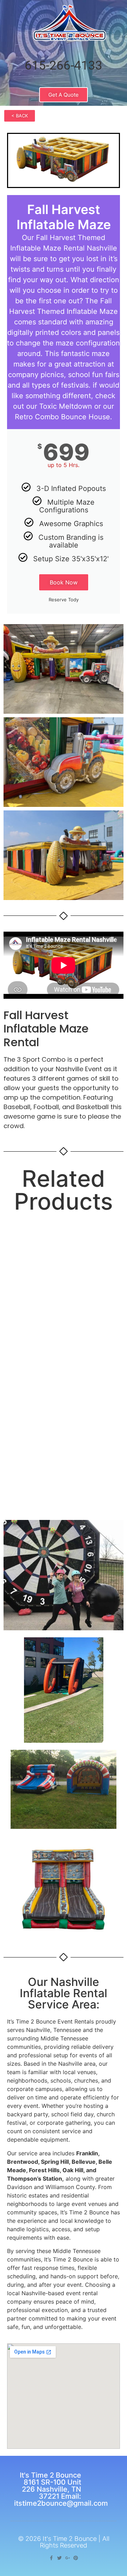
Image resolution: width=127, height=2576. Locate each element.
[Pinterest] (76, 2558)
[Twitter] (59, 2558)
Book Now (64, 582)
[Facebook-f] (51, 2558)
